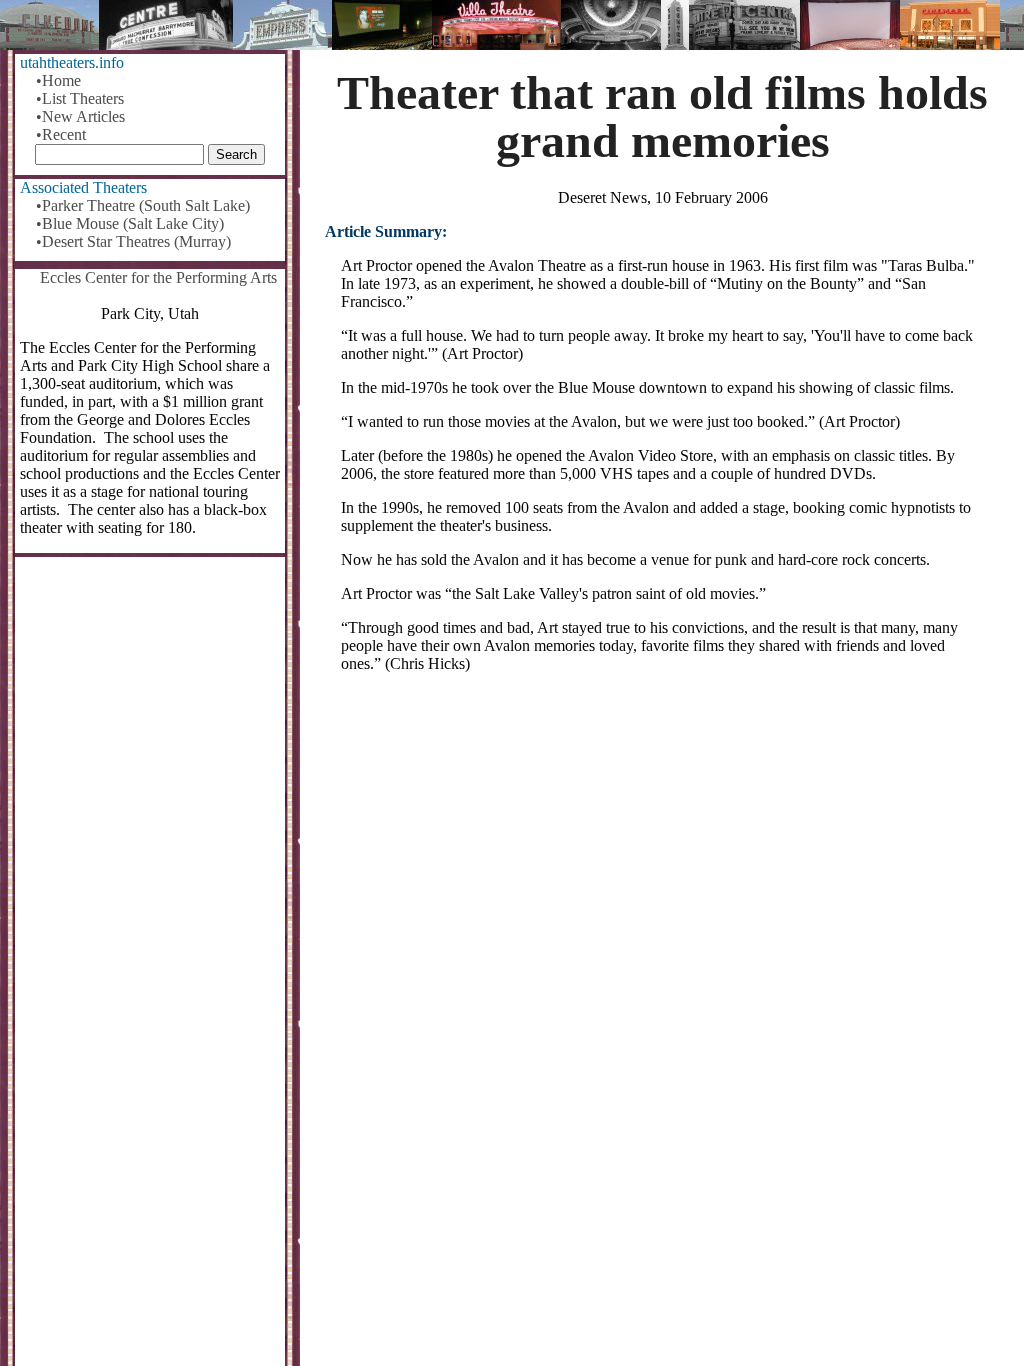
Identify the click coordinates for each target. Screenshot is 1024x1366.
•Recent (61, 134)
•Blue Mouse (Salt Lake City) (130, 223)
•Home (58, 80)
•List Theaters (80, 98)
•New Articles (80, 116)
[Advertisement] (662, 845)
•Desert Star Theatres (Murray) (133, 241)
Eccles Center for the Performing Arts (158, 277)
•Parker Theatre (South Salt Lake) (143, 205)
